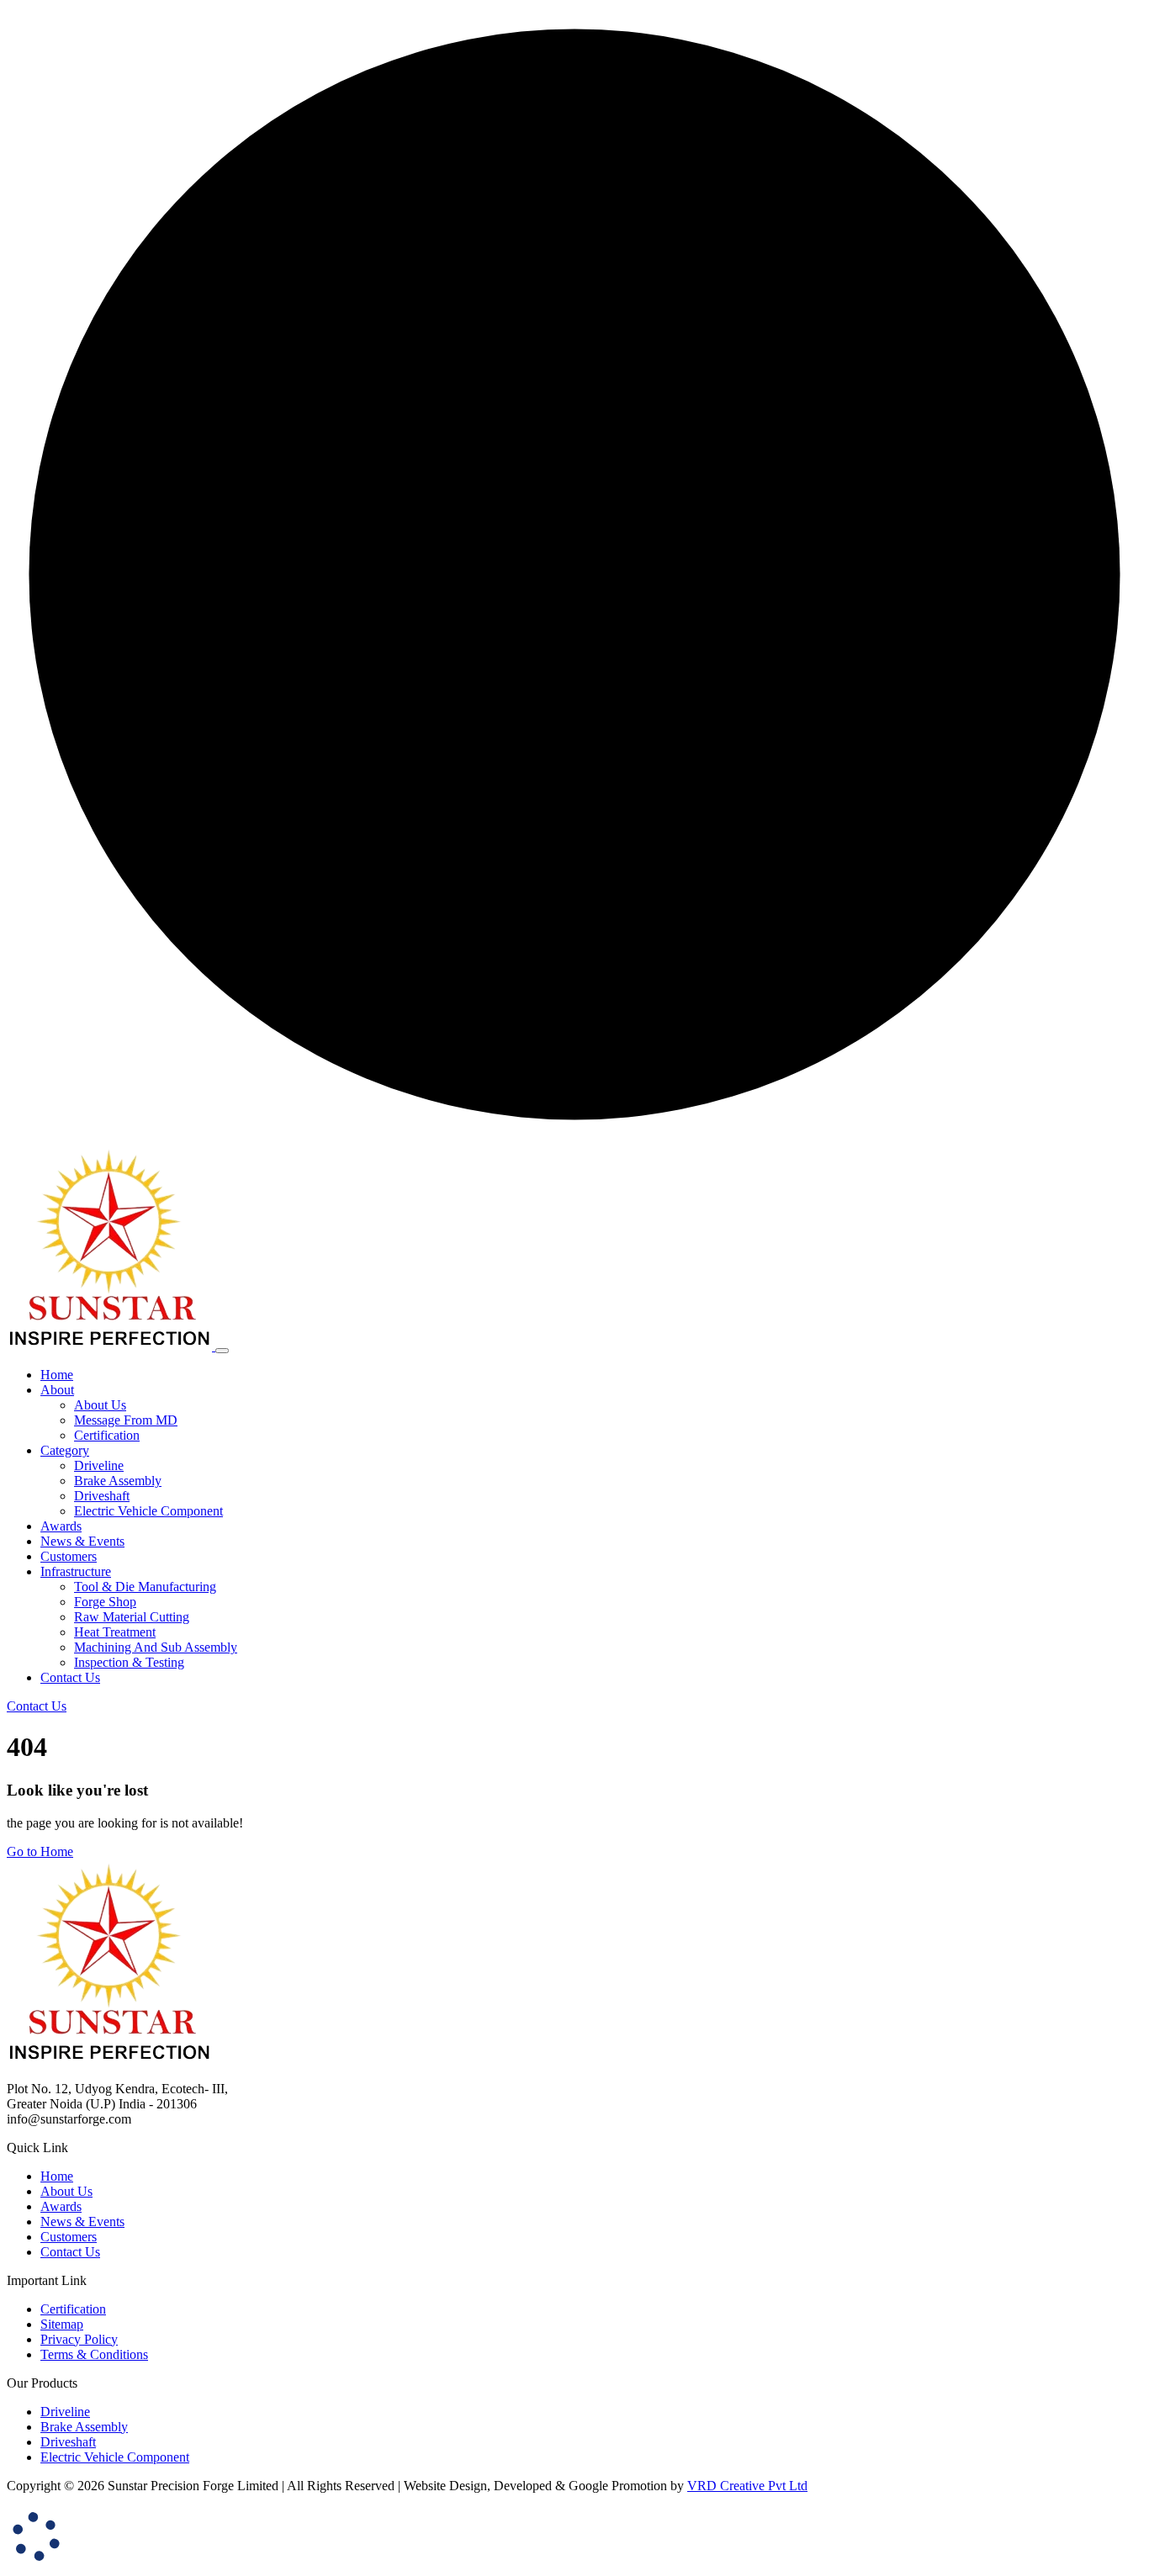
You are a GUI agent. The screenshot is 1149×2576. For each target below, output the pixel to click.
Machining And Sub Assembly (156, 1647)
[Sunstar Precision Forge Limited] (111, 1346)
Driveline (99, 1465)
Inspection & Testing (129, 1662)
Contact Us (70, 2252)
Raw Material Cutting (132, 1617)
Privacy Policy (79, 2339)
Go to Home (40, 1851)
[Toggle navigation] (222, 1351)
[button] (57, 1390)
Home (57, 2176)
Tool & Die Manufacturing (145, 1587)
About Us (100, 1405)
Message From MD (126, 1420)
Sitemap (62, 2324)
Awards (61, 2206)
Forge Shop (105, 1602)
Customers (69, 2237)
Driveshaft (102, 1496)
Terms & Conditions (94, 2354)
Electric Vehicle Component (148, 1511)
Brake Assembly (118, 1481)
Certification (107, 1435)
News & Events (82, 2222)
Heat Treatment (115, 1632)
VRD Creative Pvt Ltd (747, 2486)
